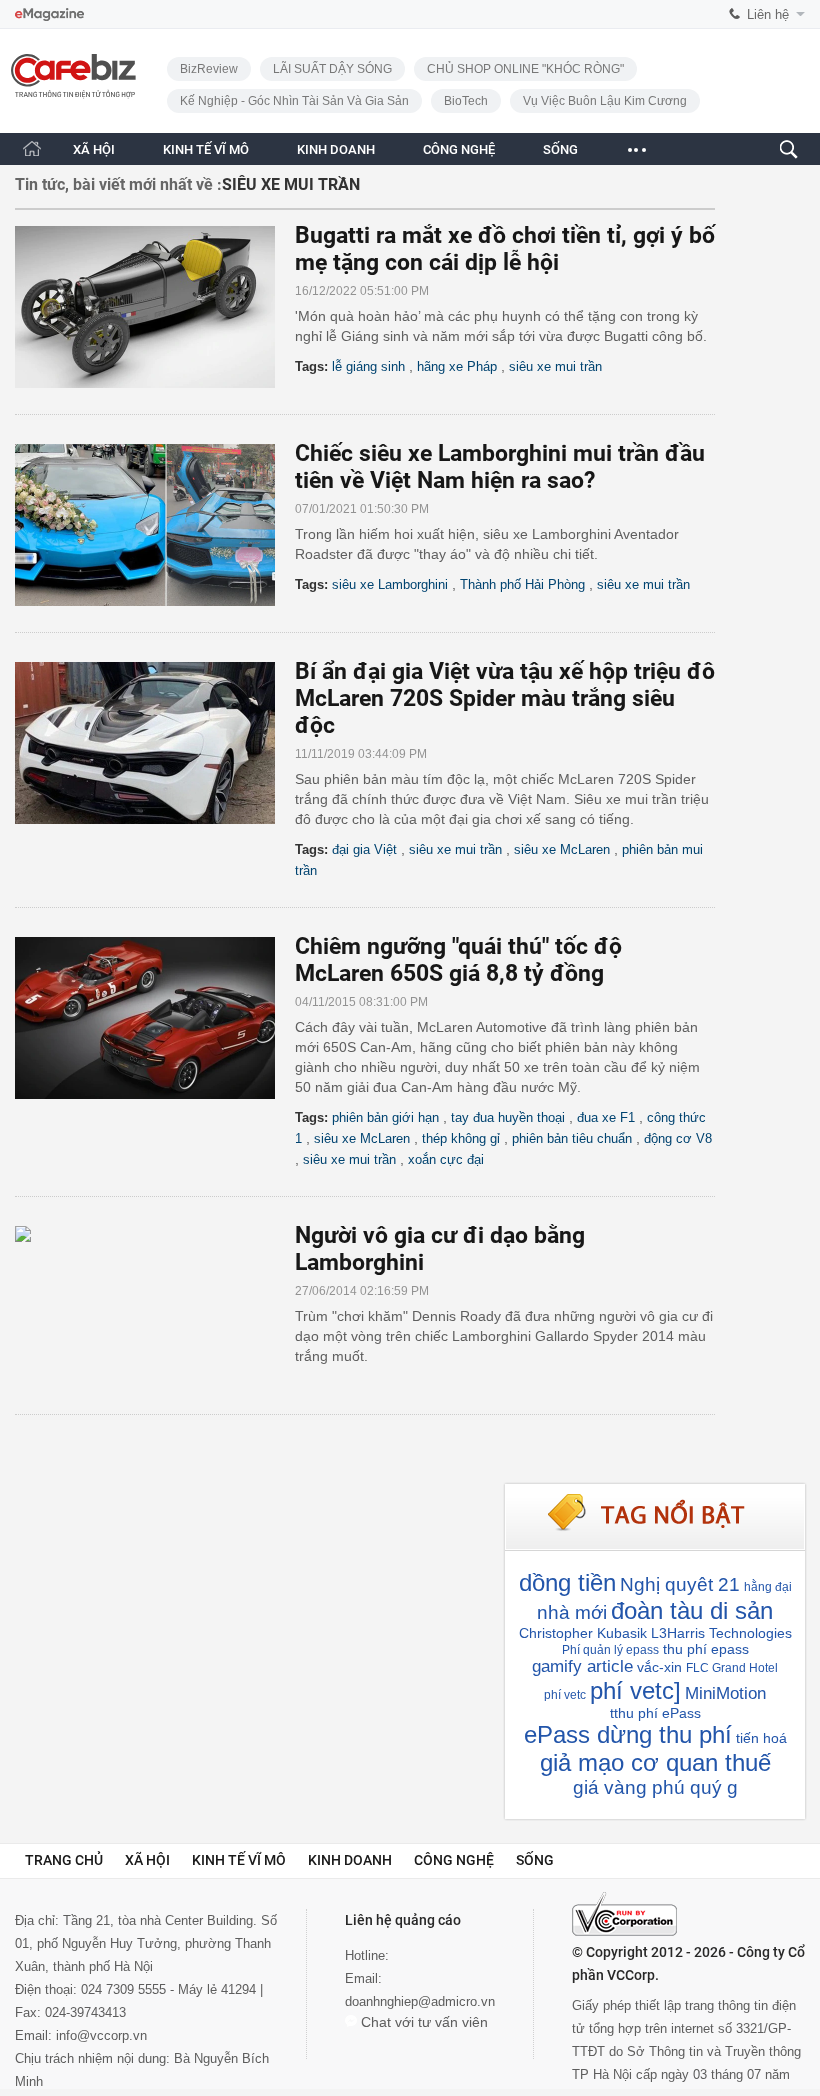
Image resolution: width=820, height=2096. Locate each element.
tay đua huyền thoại (508, 1117)
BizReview (209, 69)
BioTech (466, 101)
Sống (535, 1860)
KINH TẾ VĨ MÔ (206, 149)
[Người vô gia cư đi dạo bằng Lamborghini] (155, 1307)
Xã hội (147, 1860)
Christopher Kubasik (583, 1633)
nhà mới (572, 1612)
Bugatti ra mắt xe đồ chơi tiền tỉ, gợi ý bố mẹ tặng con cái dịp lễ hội (505, 249)
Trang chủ (64, 1860)
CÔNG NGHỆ (459, 149)
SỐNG (560, 149)
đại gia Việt (364, 849)
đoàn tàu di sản (692, 1610)
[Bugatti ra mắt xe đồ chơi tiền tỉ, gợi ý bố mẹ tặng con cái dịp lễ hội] (155, 307)
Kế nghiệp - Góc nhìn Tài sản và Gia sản (294, 101)
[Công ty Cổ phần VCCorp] (624, 1914)
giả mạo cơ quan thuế (655, 1762)
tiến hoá (761, 1738)
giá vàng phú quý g (655, 1787)
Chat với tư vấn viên (422, 2022)
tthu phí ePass (655, 1713)
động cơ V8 (678, 1138)
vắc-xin (659, 1667)
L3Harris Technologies (721, 1633)
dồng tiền (567, 1582)
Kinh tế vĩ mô (239, 1860)
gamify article (582, 1666)
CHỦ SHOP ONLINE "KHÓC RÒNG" (525, 69)
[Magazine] (49, 14)
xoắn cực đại (446, 1159)
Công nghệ (454, 1860)
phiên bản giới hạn (385, 1117)
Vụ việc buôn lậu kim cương (605, 101)
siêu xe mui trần (555, 366)
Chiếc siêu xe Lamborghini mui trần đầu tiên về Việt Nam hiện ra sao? (500, 467)
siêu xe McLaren (562, 849)
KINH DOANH (336, 149)
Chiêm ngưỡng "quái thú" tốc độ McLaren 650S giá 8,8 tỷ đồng (458, 960)
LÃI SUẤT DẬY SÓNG (332, 69)
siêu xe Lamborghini (390, 584)
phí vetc (565, 1695)
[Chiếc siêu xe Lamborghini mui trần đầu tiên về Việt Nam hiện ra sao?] (155, 525)
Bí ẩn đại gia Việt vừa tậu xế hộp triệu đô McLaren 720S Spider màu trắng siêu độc (505, 698)
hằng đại (768, 1587)
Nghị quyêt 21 (680, 1584)
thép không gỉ (461, 1138)
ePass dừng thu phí (628, 1734)
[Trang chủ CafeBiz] (32, 148)
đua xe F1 (606, 1117)
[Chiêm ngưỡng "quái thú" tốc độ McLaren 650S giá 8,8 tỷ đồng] (155, 1018)
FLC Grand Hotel (732, 1668)
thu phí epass (706, 1649)
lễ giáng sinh (368, 366)
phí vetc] (635, 1690)
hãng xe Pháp (457, 366)
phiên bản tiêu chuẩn (572, 1138)
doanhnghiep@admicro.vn (420, 2001)
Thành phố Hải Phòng (522, 584)
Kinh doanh (350, 1860)
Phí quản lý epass (610, 1650)
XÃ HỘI (94, 149)
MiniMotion (725, 1693)
